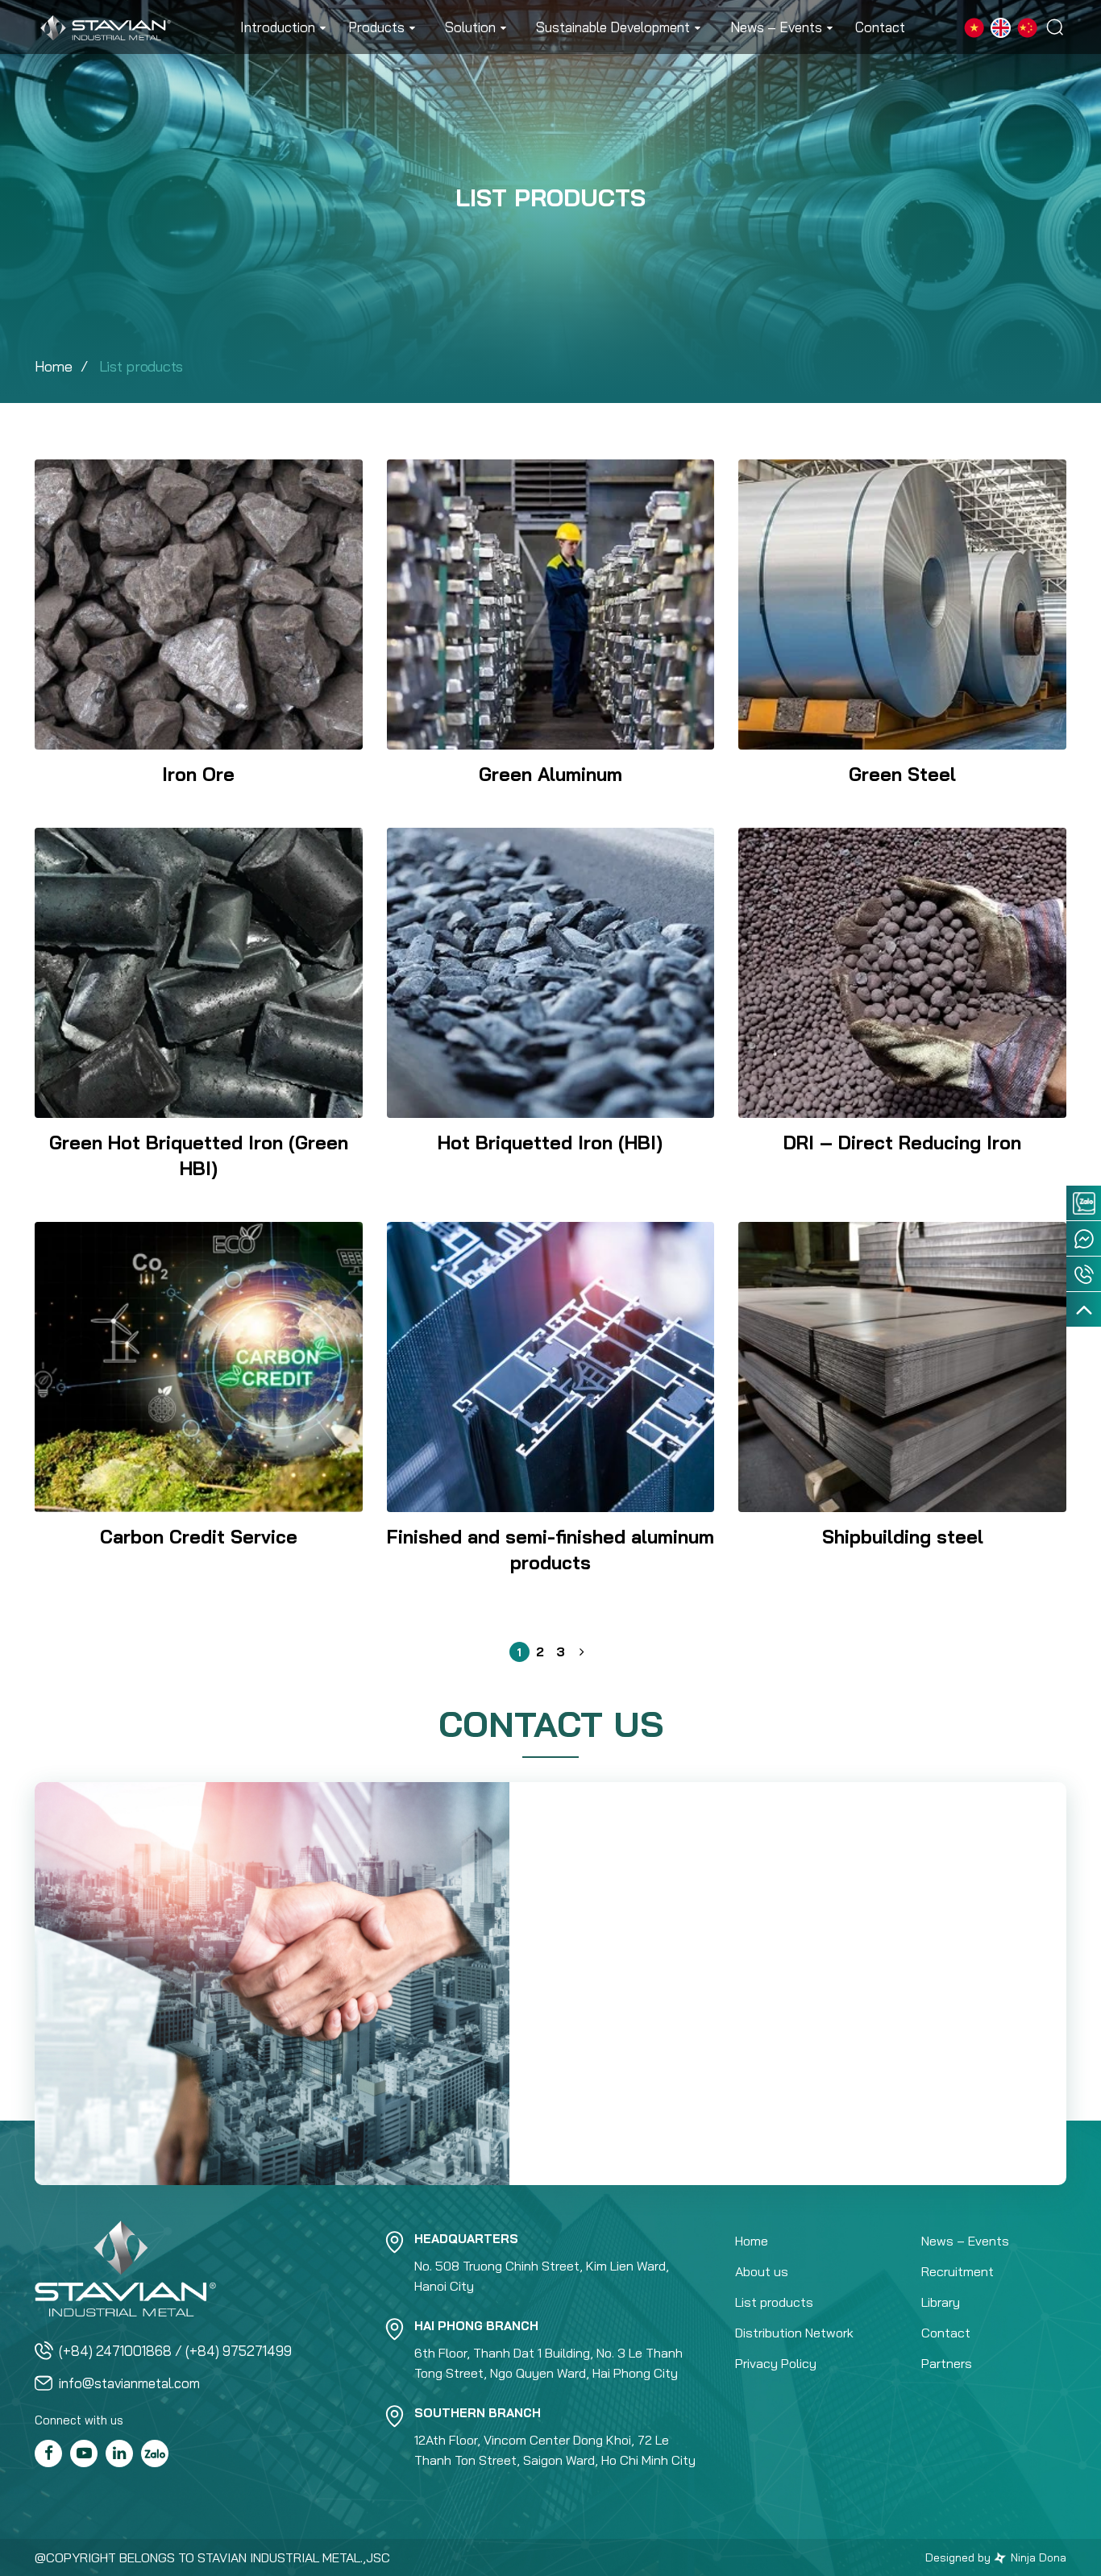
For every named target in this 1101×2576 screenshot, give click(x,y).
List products (774, 2302)
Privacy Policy (776, 2363)
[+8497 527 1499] (1084, 1274)
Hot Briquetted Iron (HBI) (550, 1143)
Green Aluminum (550, 774)
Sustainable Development (613, 27)
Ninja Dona (1037, 2557)
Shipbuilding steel (903, 1537)
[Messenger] (1084, 1238)
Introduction (278, 27)
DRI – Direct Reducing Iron (902, 1143)
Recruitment (958, 2271)
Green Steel (902, 774)
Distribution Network (794, 2333)
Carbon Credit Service (199, 1537)
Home (54, 366)
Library (941, 2302)
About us (762, 2271)
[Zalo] (1084, 1203)
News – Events (776, 27)
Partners (947, 2363)
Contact (880, 27)
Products (376, 27)
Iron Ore (198, 774)
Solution (470, 27)
